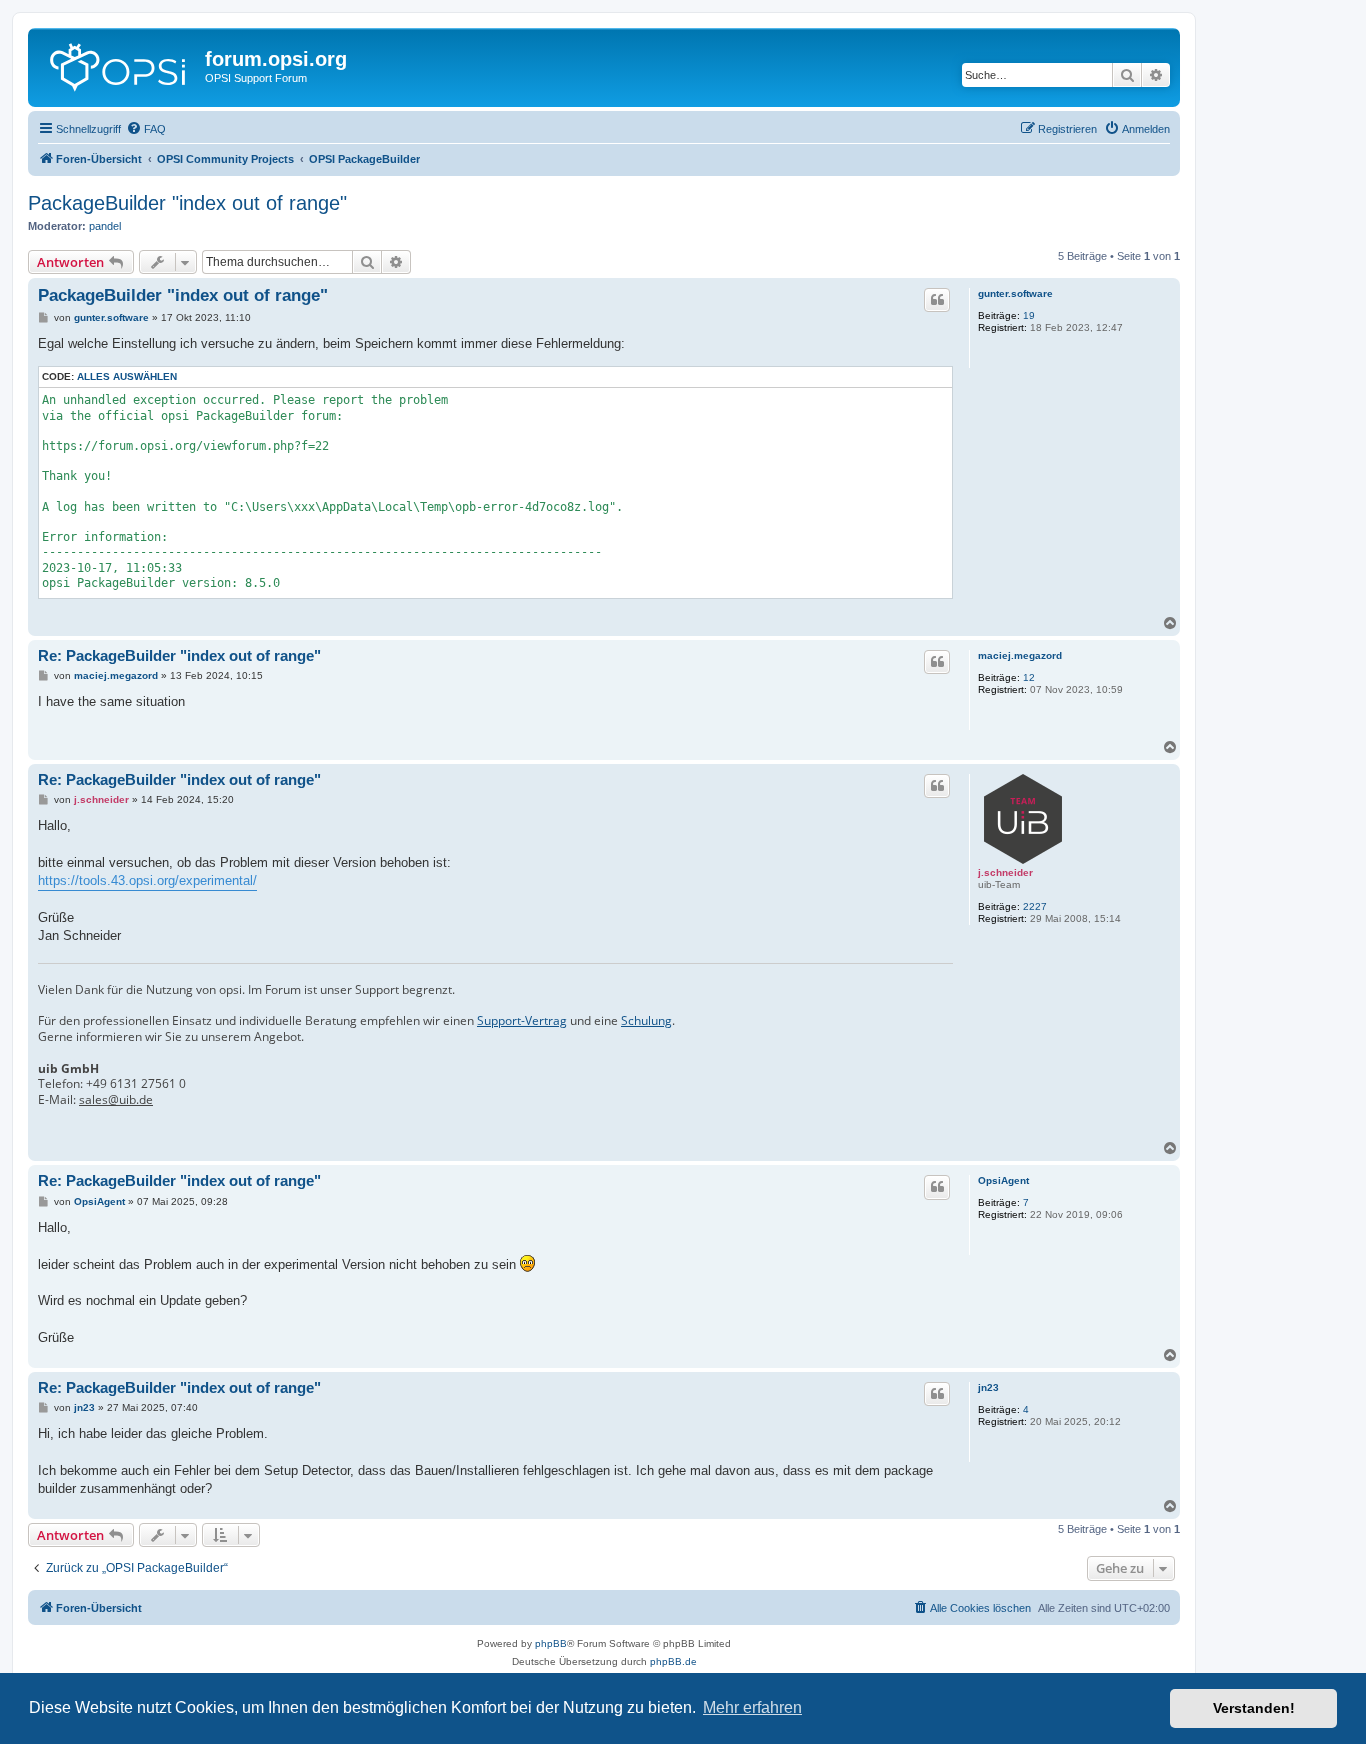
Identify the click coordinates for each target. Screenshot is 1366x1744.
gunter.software (1015, 293)
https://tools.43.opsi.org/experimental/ (147, 880)
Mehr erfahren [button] (752, 1707)
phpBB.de (673, 1661)
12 (1029, 677)
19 (1029, 315)
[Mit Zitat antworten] (937, 300)
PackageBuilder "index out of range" (187, 203)
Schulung (646, 1021)
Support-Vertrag (522, 1021)
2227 (1035, 906)
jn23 (988, 1387)
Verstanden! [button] (1254, 1708)
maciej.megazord (1020, 655)
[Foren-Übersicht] (119, 65)
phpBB (551, 1643)
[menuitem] (146, 129)
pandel (105, 226)
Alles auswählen (127, 376)
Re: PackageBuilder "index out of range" (179, 655)
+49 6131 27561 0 (136, 1084)
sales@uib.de (116, 1100)
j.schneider (1005, 872)
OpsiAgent (1003, 1180)
